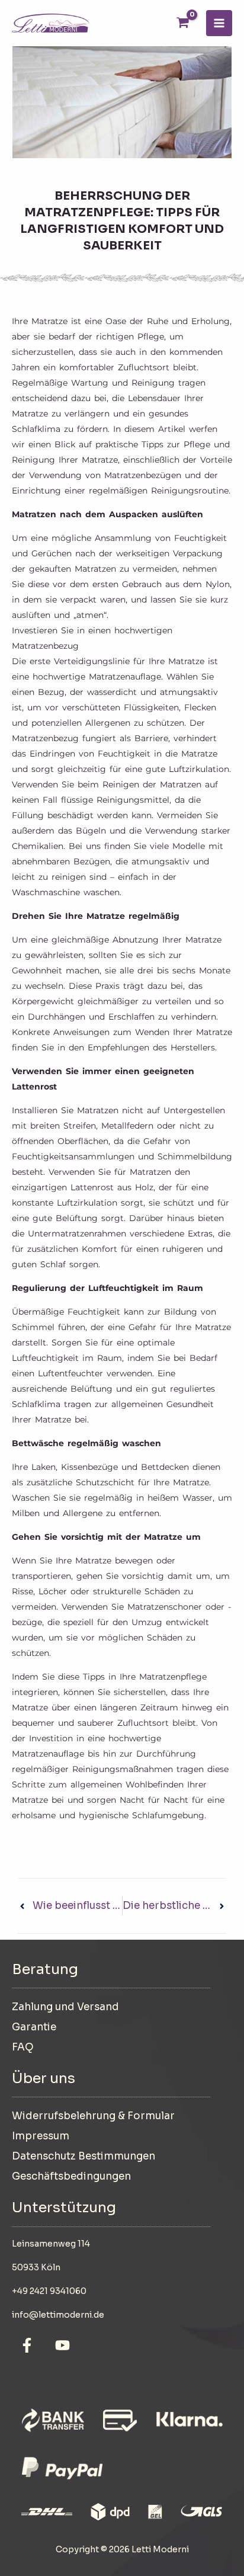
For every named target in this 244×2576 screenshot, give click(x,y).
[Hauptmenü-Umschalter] (219, 23)
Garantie (34, 2027)
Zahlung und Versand (65, 2007)
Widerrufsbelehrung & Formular (93, 2116)
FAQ (23, 2047)
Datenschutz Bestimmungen (84, 2156)
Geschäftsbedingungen (71, 2176)
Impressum (41, 2136)
